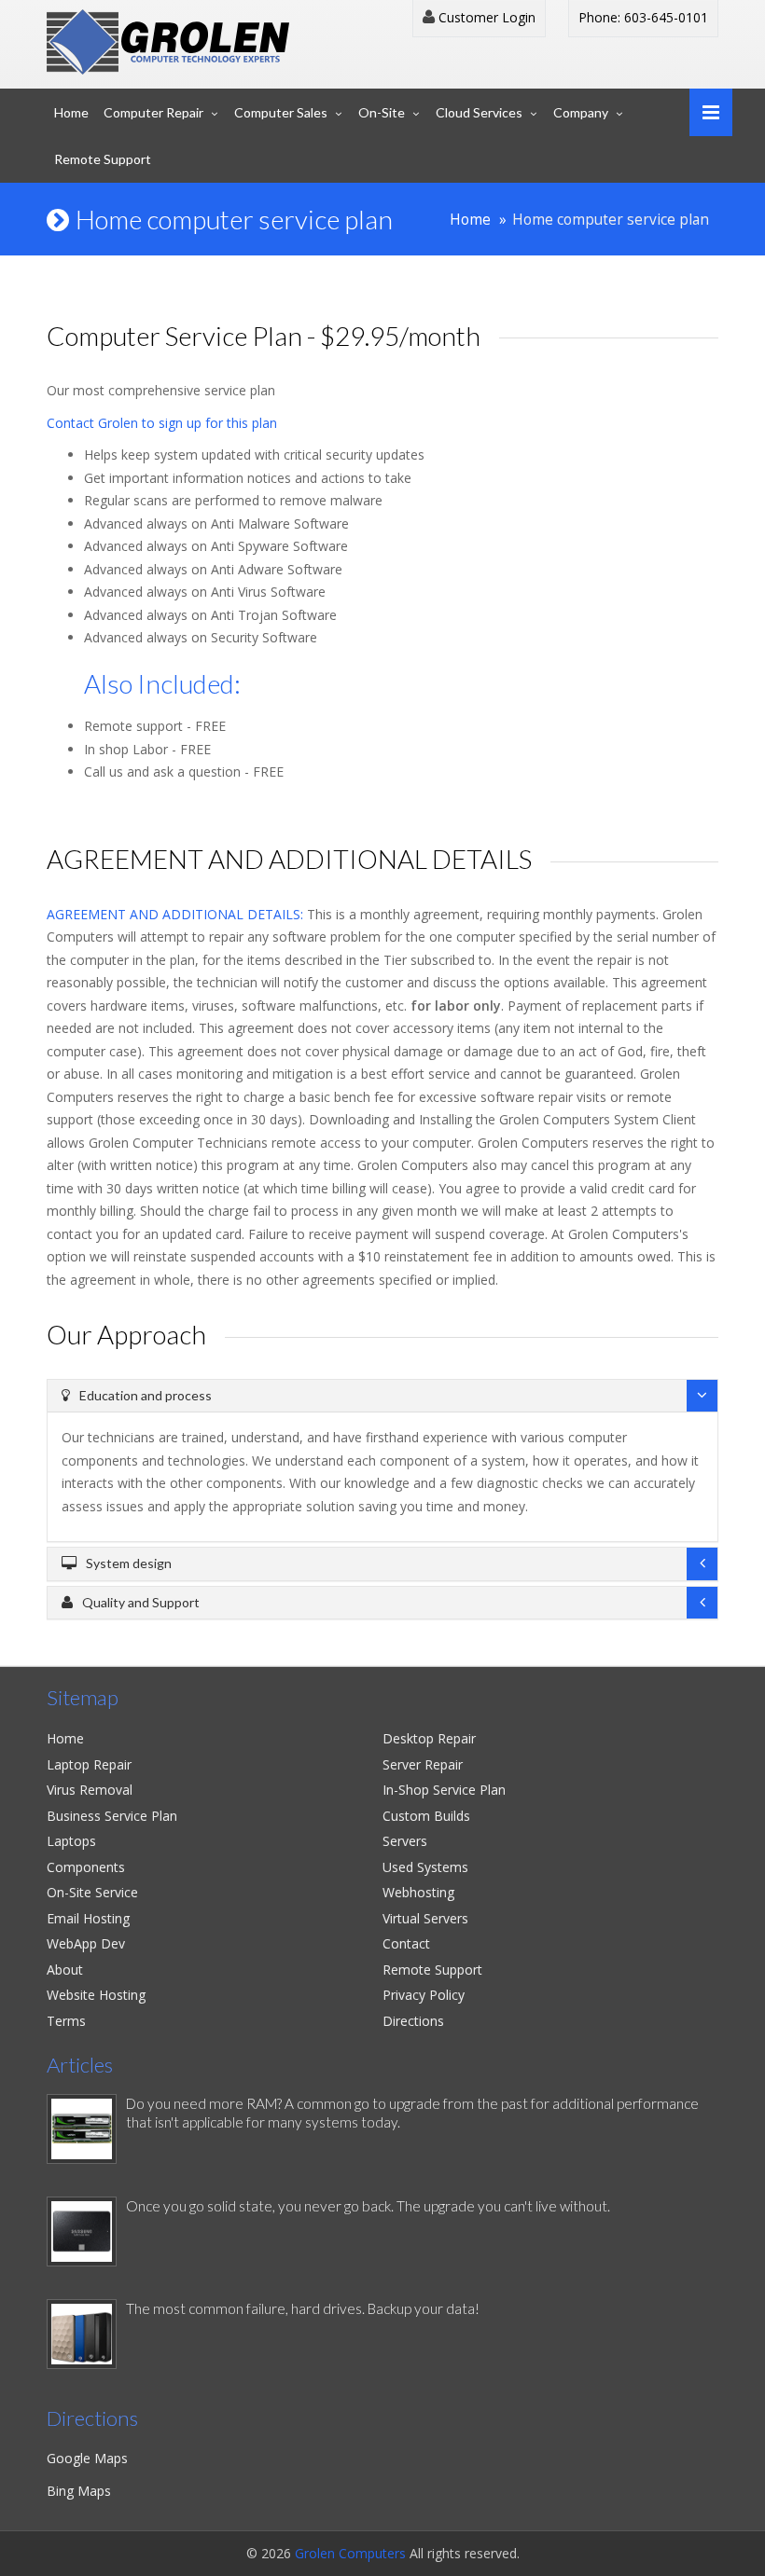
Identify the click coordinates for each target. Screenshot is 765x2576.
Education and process (146, 1395)
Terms (66, 2021)
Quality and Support (141, 1602)
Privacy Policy (424, 1995)
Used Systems (425, 1867)
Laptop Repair (89, 1764)
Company (581, 112)
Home (71, 112)
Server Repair (423, 1764)
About (65, 1970)
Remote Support (103, 159)
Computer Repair (153, 112)
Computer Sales (281, 112)
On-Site (382, 112)
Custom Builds (426, 1816)
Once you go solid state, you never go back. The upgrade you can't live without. (368, 2206)
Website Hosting (96, 1995)
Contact (406, 1943)
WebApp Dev (86, 1943)
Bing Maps (79, 2491)
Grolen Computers (350, 2553)
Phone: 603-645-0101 (643, 17)
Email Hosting (88, 1918)
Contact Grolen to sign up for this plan (162, 423)
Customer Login (485, 17)
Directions (413, 2021)
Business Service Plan (112, 1816)
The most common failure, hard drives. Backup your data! (303, 2308)
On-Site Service (92, 1892)
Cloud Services (479, 112)
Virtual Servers (425, 1918)
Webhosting (418, 1892)
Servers (405, 1841)
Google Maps (87, 2458)
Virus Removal (90, 1790)
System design (129, 1563)
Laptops (71, 1841)
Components (86, 1867)
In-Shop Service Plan (444, 1790)
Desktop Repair (429, 1738)
